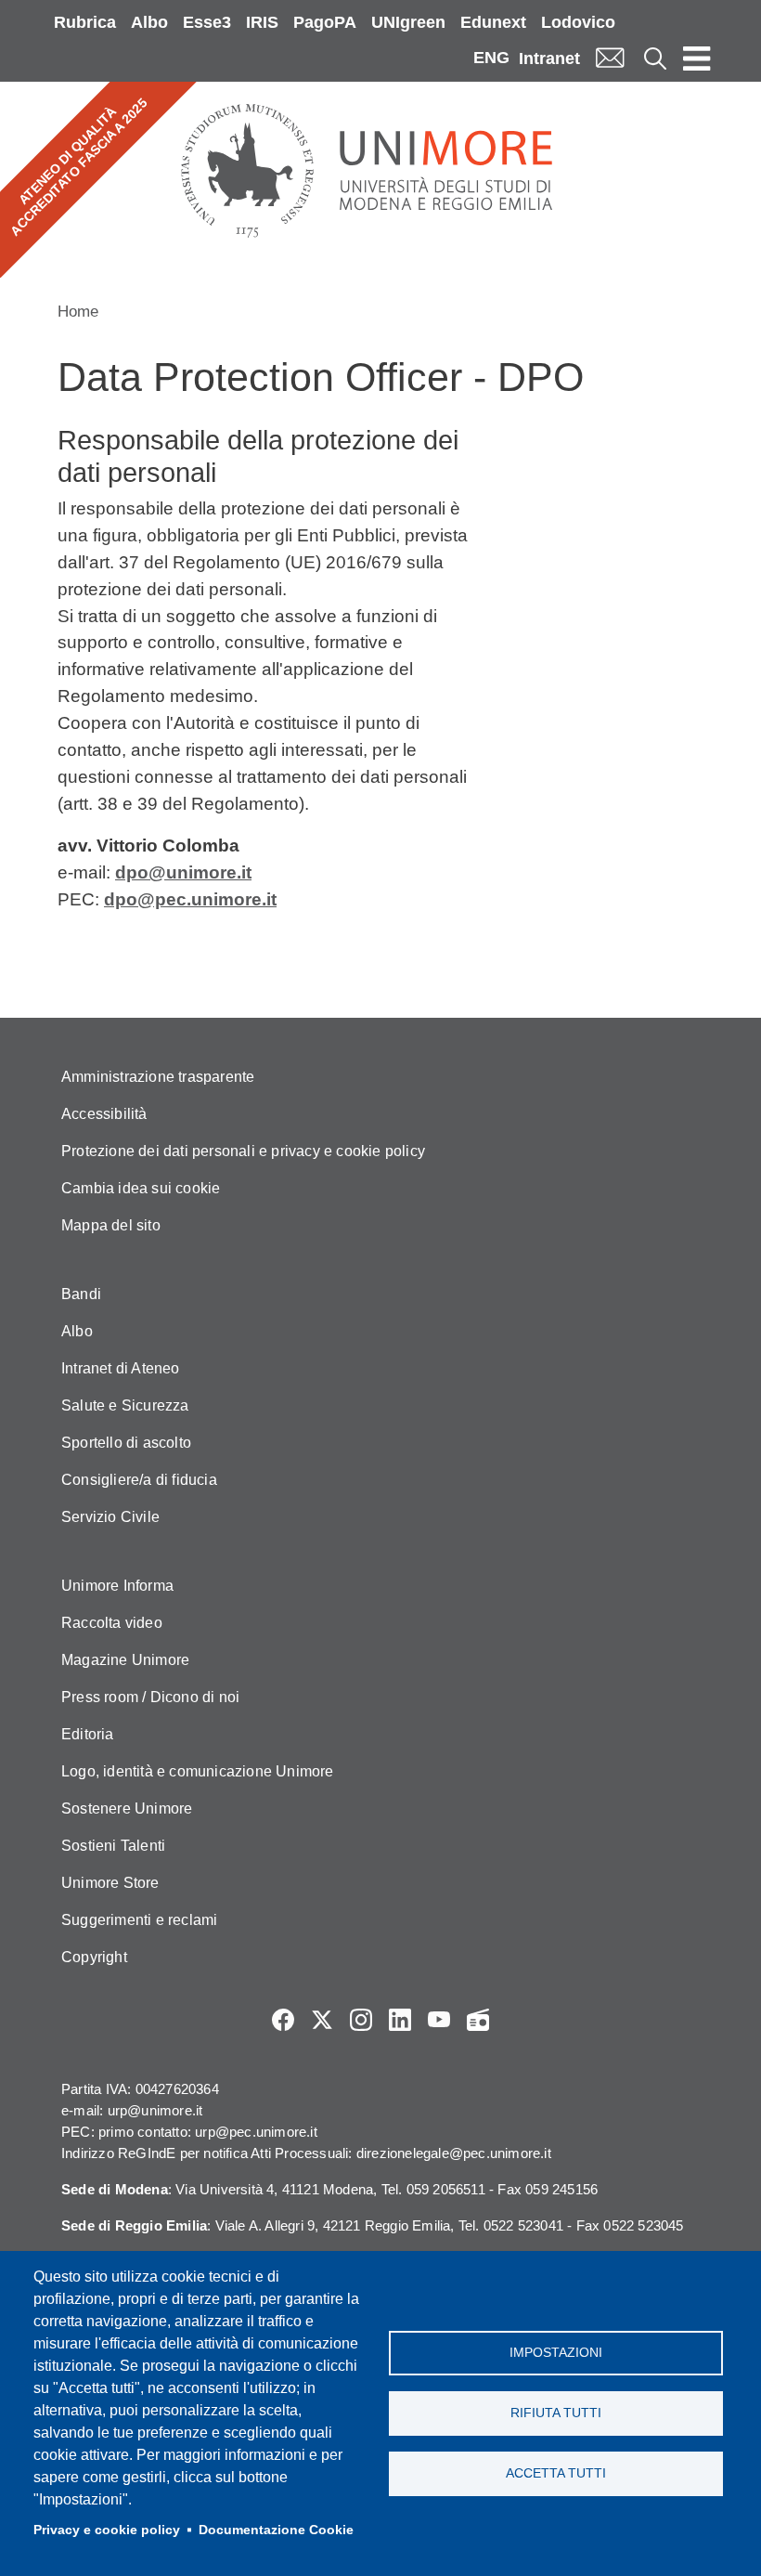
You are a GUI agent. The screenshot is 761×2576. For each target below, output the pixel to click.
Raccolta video (112, 1623)
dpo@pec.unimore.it (190, 899)
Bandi (81, 1294)
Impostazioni (556, 2353)
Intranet (549, 59)
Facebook (283, 2020)
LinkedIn (400, 2020)
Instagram (361, 2020)
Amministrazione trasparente (158, 1077)
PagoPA (325, 22)
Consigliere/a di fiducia (139, 1480)
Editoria (88, 1734)
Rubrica (85, 22)
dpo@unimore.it (183, 872)
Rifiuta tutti (556, 2413)
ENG (491, 58)
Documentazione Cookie (276, 2530)
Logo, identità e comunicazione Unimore (198, 1771)
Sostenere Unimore (127, 1808)
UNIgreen (408, 22)
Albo (149, 22)
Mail (610, 58)
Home (78, 312)
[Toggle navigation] (697, 58)
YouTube (439, 2020)
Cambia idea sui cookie (141, 1188)
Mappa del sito (111, 1225)
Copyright (94, 1957)
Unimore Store (110, 1883)
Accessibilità (104, 1114)
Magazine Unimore (125, 1660)
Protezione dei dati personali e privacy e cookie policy (243, 1151)
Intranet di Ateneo (121, 1368)
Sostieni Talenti (113, 1846)
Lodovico (578, 22)
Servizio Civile (110, 1517)
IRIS (262, 22)
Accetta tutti (556, 2473)
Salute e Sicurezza (125, 1405)
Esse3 (207, 22)
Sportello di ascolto (126, 1443)
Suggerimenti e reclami (139, 1920)
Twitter (322, 2020)
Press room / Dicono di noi (150, 1697)
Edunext (493, 22)
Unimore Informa (117, 1586)
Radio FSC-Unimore (478, 2020)
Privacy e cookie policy (107, 2530)
